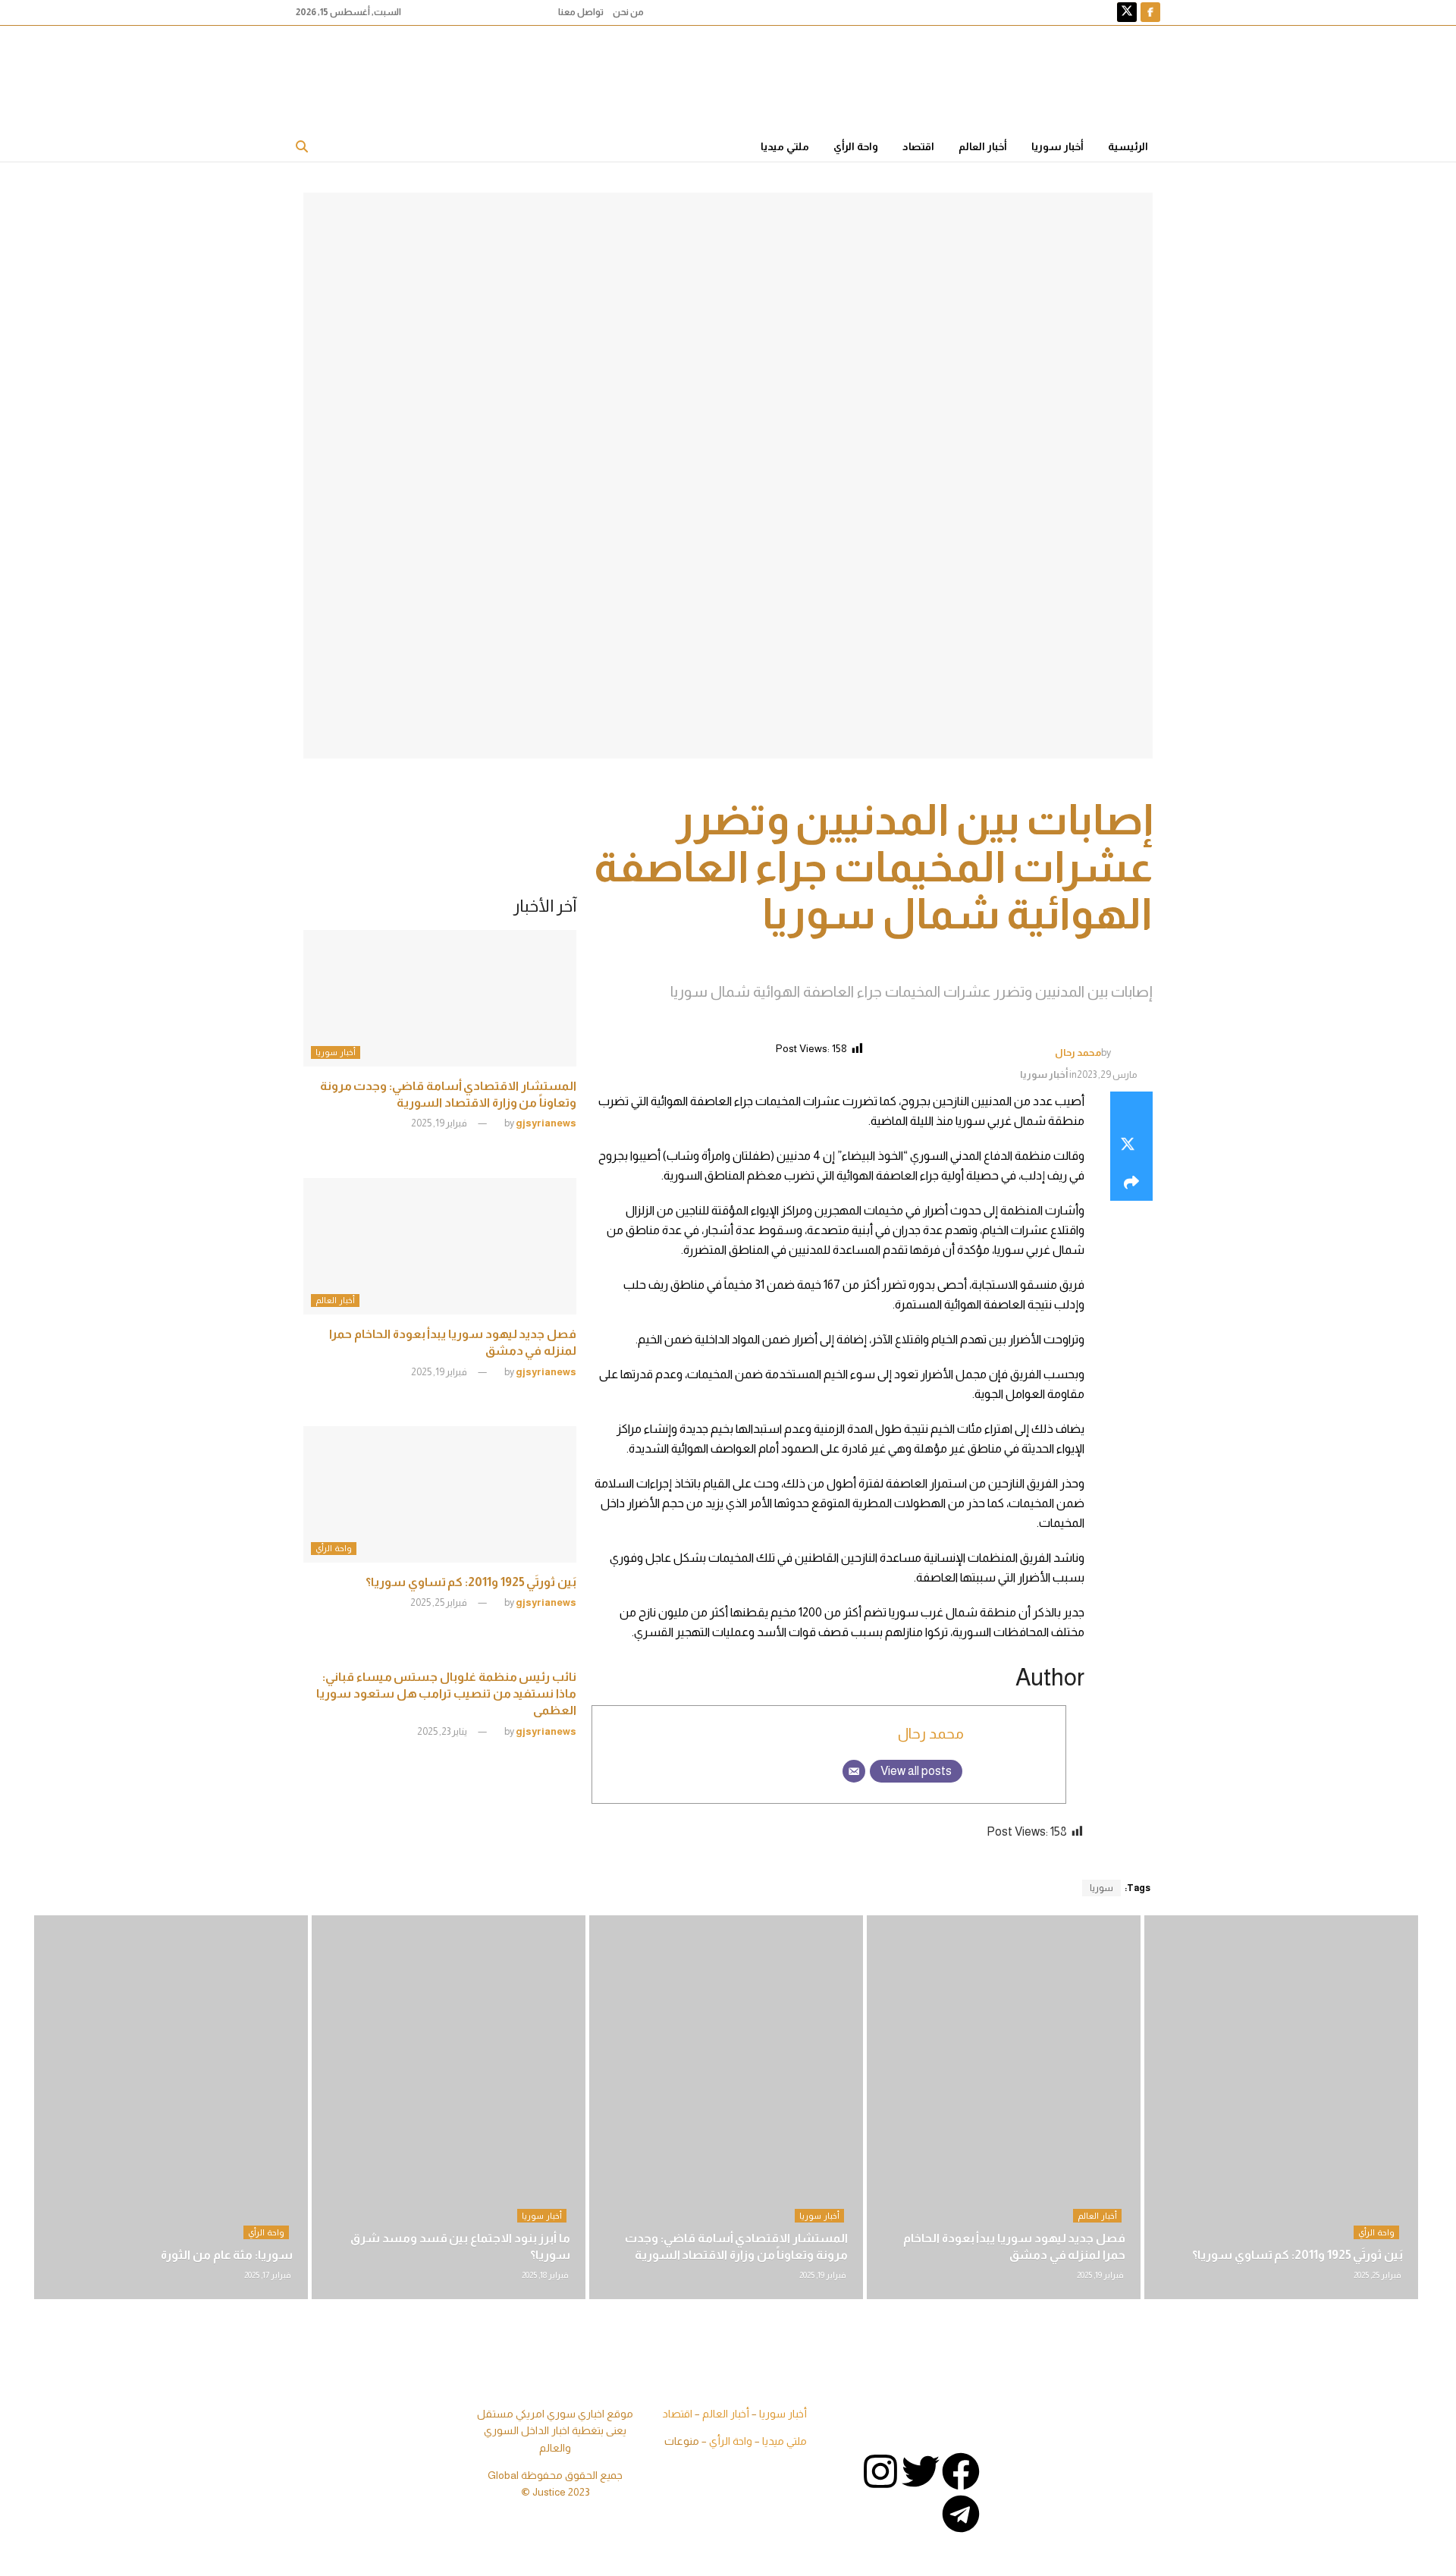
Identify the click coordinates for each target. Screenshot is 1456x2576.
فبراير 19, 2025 (440, 1123)
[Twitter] (921, 2471)
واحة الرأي (856, 146)
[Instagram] (880, 2471)
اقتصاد (918, 146)
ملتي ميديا (785, 146)
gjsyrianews (546, 1123)
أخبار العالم (983, 146)
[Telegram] (961, 2514)
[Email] (854, 1771)
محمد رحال (1078, 1052)
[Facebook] (961, 2471)
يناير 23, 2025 (443, 1731)
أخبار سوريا (1057, 146)
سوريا (1101, 1888)
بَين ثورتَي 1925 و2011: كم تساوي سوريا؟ (471, 1582)
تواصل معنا (581, 12)
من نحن (628, 12)
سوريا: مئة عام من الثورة (227, 2255)
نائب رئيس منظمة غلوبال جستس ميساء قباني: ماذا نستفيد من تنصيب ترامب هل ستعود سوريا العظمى (446, 1694)
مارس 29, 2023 (1107, 1074)
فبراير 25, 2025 (439, 1602)
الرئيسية (1128, 146)
